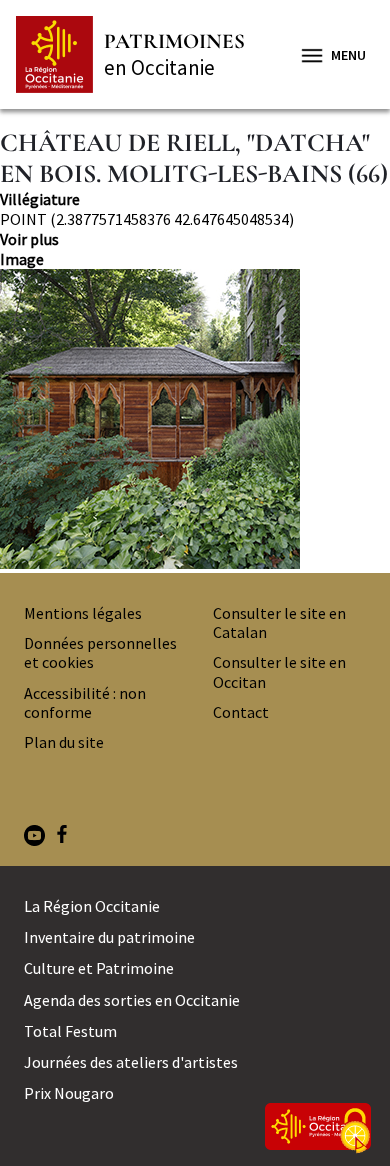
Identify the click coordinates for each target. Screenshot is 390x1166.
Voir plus (29, 239)
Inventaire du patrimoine (109, 937)
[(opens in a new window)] (34, 837)
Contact (241, 712)
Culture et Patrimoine (99, 968)
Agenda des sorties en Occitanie (132, 1000)
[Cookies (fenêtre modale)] (355, 1132)
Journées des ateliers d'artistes (131, 1062)
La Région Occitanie (92, 906)
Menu (348, 55)
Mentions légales (83, 613)
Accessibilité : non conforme (85, 702)
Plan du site (64, 742)
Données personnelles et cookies (100, 652)
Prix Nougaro (69, 1093)
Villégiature (40, 199)
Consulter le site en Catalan (279, 622)
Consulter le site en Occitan (279, 671)
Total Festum (70, 1031)
